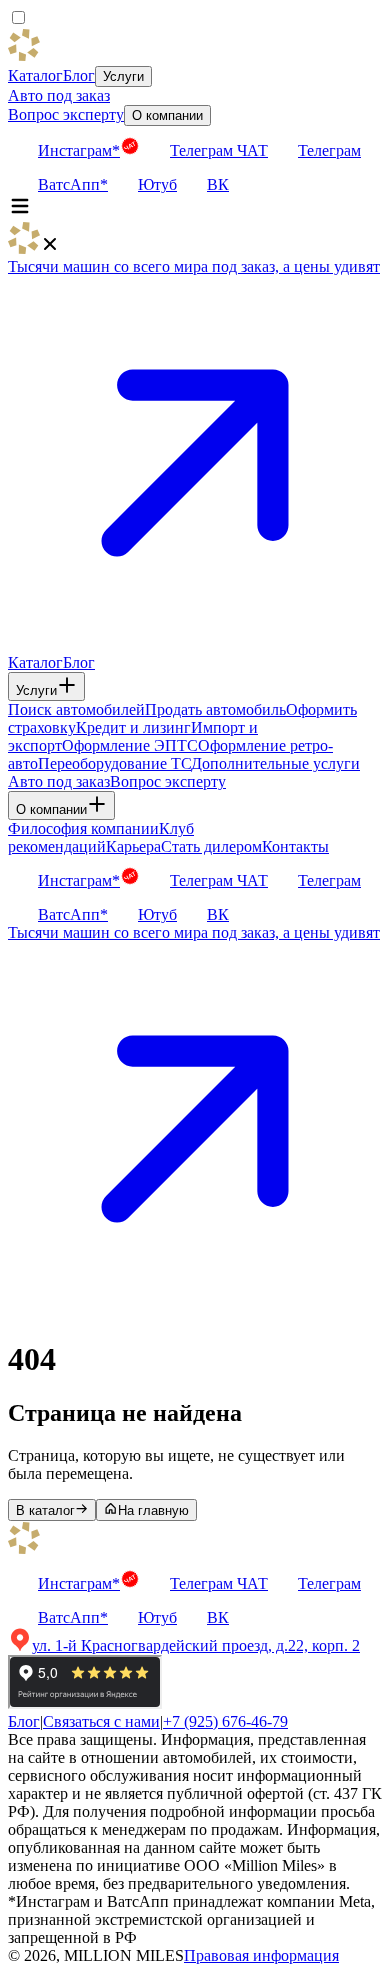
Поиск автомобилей (76, 709)
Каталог (35, 75)
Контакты (295, 846)
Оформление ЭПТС (130, 745)
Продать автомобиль (215, 709)
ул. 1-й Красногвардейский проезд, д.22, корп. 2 (196, 1645)
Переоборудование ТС (114, 763)
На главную (153, 1510)
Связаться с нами (101, 1721)
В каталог (45, 1510)
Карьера (133, 846)
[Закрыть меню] (50, 248)
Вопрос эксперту (66, 114)
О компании (167, 115)
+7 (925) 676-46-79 (225, 1721)
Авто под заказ (59, 95)
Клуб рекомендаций (101, 837)
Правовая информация (261, 1955)
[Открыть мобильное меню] (20, 212)
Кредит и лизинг (133, 727)
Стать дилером (211, 846)
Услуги (123, 76)
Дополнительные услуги (275, 763)
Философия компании (83, 828)
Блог (79, 75)
